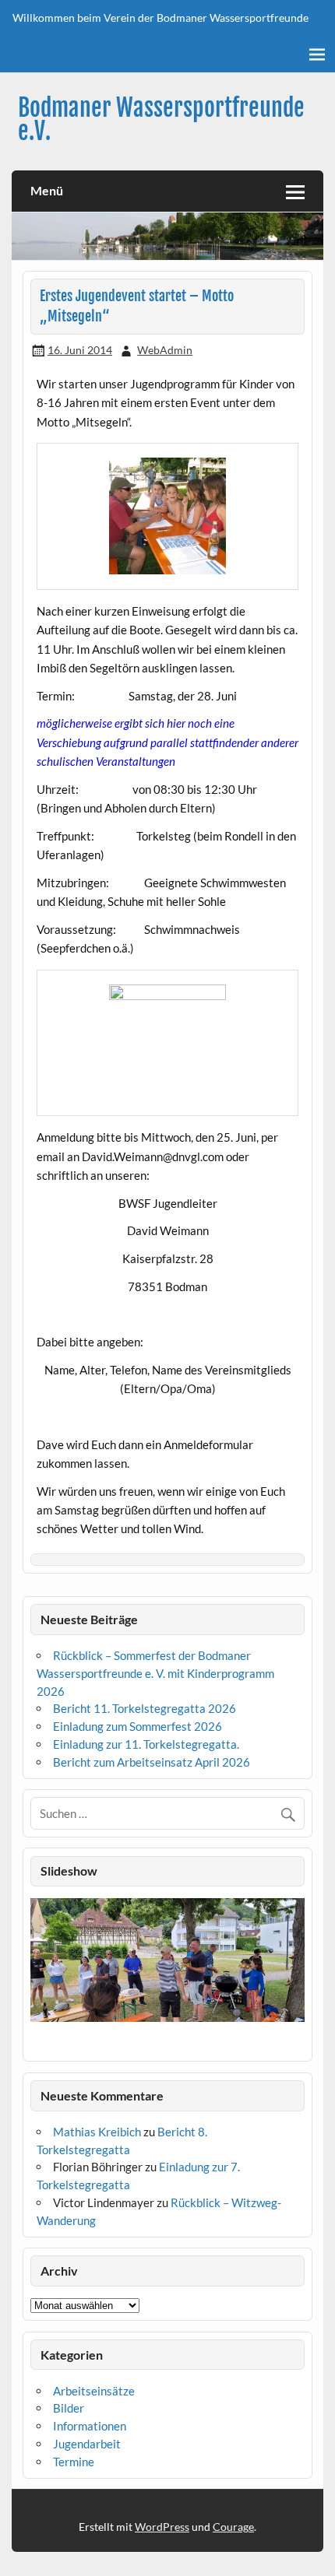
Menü (47, 190)
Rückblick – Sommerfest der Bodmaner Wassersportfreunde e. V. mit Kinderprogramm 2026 (155, 1673)
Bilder (69, 2408)
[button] (42, 1976)
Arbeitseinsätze (94, 2391)
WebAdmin (165, 350)
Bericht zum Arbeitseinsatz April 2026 (152, 1762)
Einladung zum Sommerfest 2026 (138, 1726)
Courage (233, 2527)
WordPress (162, 2527)
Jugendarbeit (87, 2444)
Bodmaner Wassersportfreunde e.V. (161, 119)
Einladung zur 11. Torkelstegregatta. (146, 1744)
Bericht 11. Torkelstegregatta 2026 (145, 1708)
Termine (74, 2462)
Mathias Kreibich (97, 2132)
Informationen (90, 2426)
